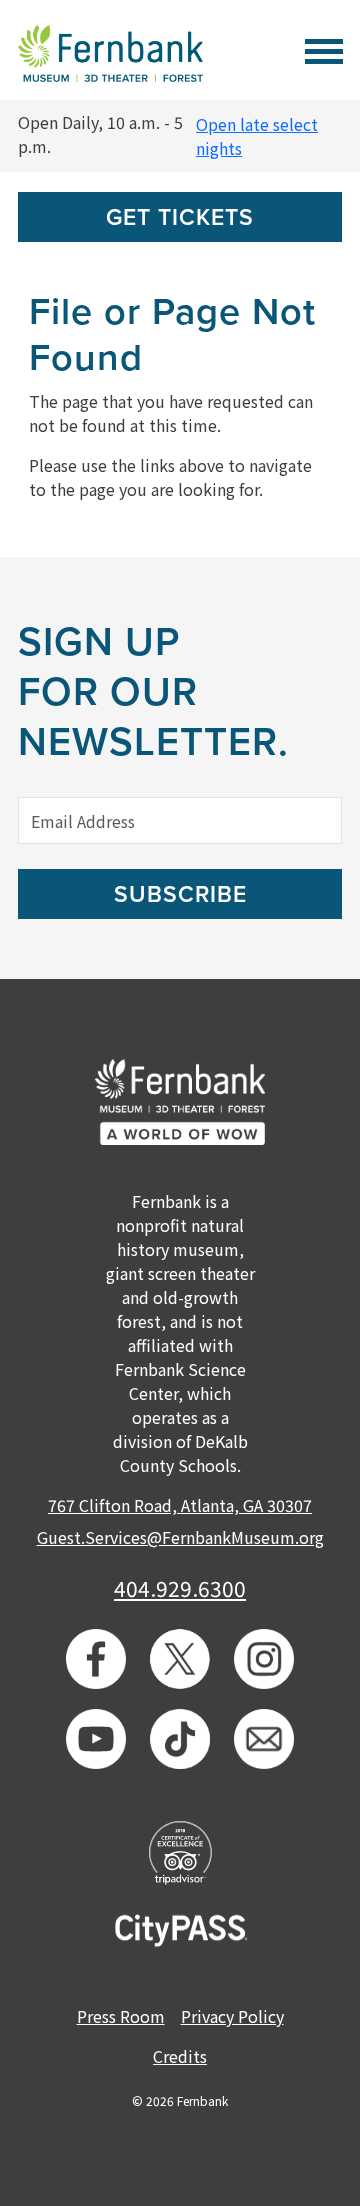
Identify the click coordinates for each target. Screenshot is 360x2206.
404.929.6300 (180, 1588)
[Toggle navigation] (323, 48)
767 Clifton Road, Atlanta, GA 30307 (180, 1505)
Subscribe (180, 895)
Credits (180, 2056)
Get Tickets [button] (180, 218)
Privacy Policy (232, 2016)
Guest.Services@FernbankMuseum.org (180, 1537)
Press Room (121, 2016)
